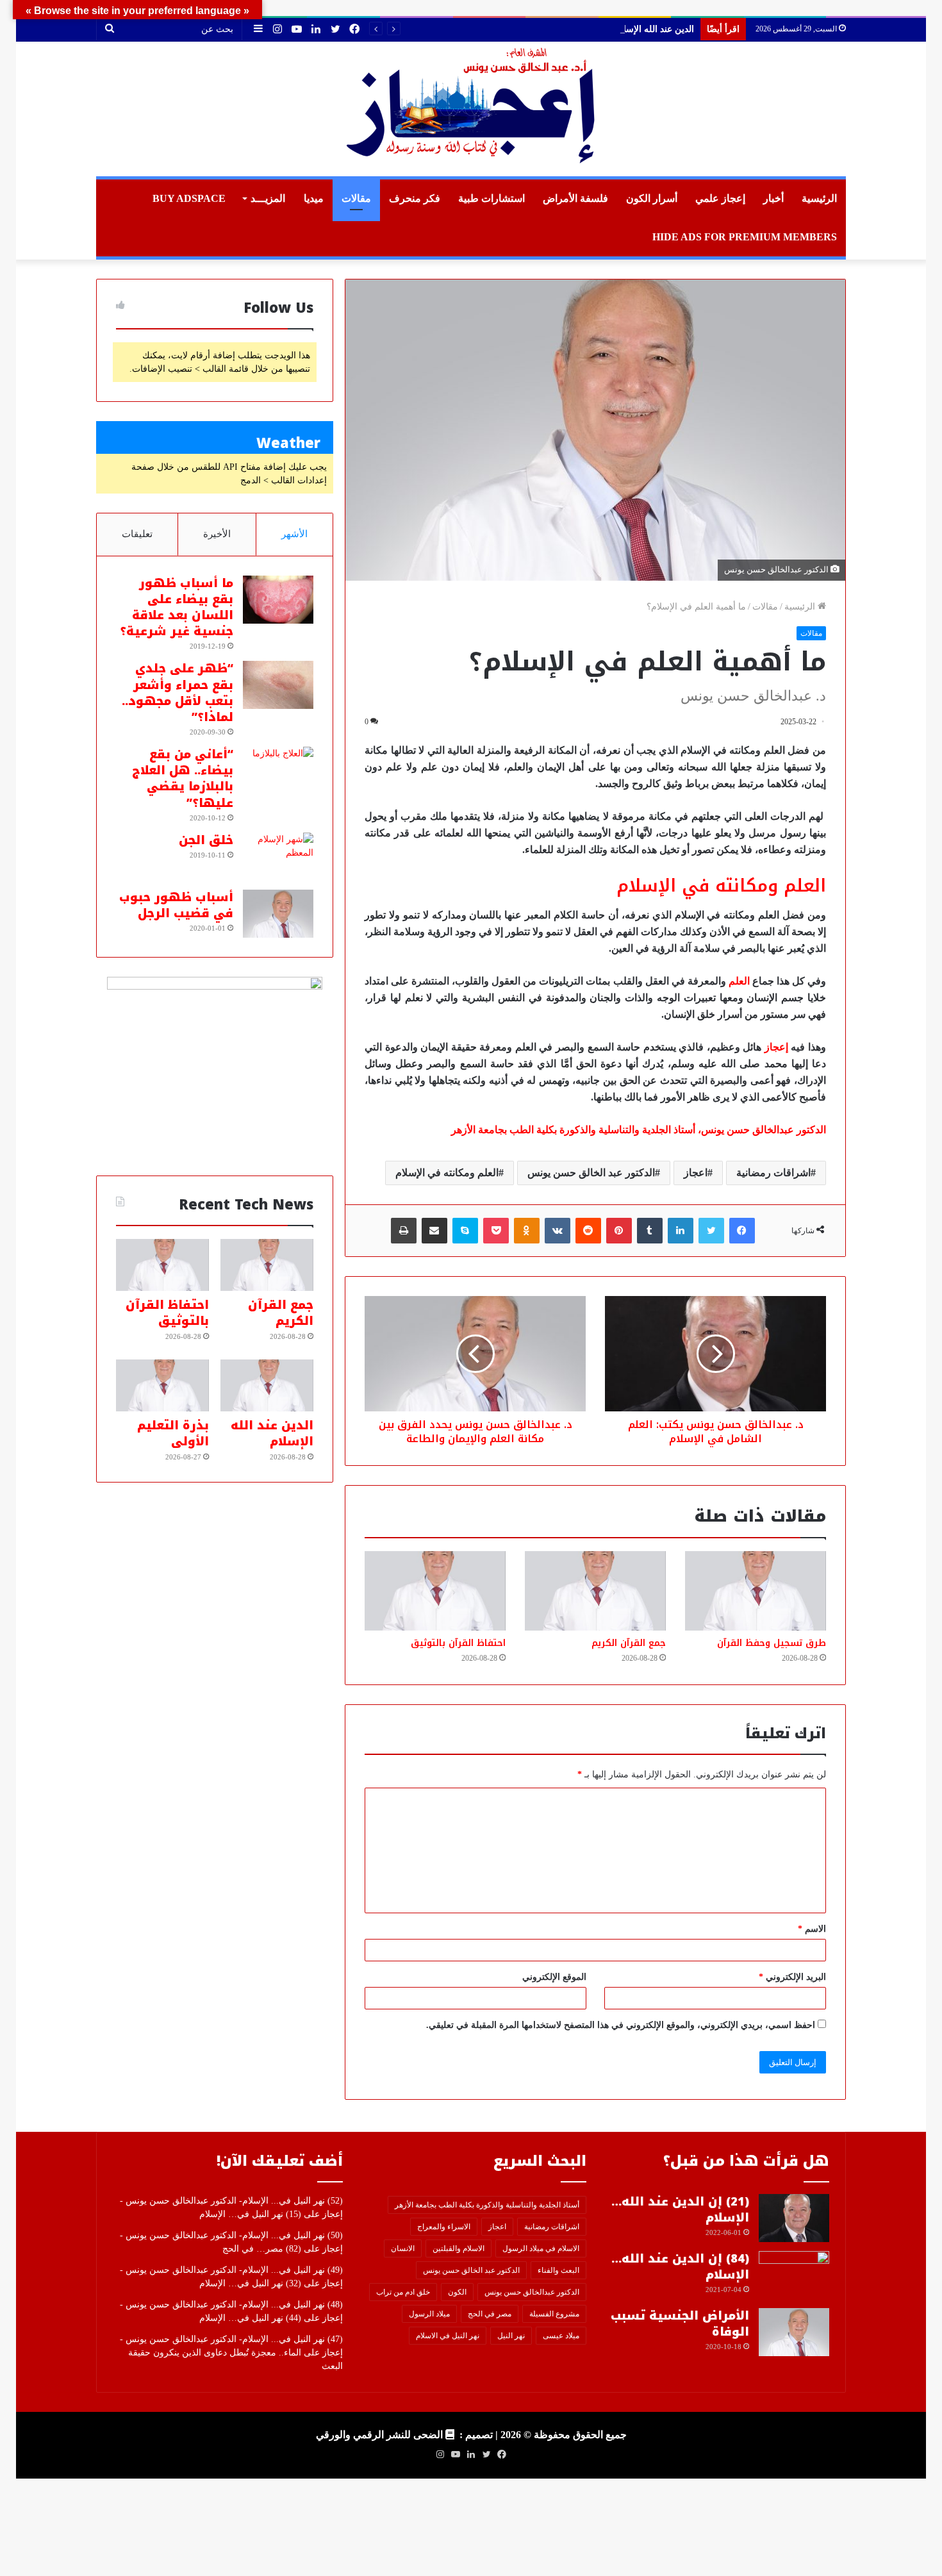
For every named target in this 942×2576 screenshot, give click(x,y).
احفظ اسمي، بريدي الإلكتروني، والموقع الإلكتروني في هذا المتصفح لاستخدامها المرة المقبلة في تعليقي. (621, 2025)
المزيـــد (268, 198)
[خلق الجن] (278, 857)
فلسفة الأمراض (575, 198)
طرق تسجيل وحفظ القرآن (772, 1643)
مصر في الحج (490, 2314)
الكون (457, 2292)
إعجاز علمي (720, 198)
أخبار (773, 198)
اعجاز (696, 1173)
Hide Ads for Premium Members (745, 237)
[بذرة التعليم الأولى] (162, 1386)
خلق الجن (206, 840)
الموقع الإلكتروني (554, 1977)
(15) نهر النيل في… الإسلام (250, 2214)
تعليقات (137, 534)
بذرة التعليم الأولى (173, 1433)
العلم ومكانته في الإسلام (447, 1173)
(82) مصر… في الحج (262, 2249)
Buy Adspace (189, 198)
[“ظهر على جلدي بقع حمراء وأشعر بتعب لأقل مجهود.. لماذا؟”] (278, 685)
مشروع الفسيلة (554, 2314)
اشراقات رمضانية (773, 1173)
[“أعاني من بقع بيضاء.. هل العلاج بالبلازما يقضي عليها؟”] (278, 771)
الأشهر (294, 534)
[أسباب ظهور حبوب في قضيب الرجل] (278, 914)
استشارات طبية (492, 198)
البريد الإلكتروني (792, 1977)
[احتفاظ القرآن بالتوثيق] (435, 1591)
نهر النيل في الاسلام (448, 2336)
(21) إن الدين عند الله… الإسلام (680, 2210)
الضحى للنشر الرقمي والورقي (379, 2435)
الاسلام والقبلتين (459, 2248)
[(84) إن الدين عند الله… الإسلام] (794, 2275)
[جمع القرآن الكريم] (595, 1591)
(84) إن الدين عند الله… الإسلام (680, 2267)
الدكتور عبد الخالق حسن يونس (591, 1173)
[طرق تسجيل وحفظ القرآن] (756, 1591)
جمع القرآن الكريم (629, 1643)
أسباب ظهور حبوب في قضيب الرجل (176, 905)
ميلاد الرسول (429, 2314)
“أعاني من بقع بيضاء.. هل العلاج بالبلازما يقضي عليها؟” (183, 779)
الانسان (403, 2248)
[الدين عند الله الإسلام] (267, 1386)
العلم (739, 981)
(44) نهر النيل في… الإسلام (250, 2318)
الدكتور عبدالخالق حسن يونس (532, 2292)
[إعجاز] (471, 109)
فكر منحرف (415, 198)
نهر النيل (511, 2336)
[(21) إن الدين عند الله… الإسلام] (794, 2218)
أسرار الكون (652, 198)
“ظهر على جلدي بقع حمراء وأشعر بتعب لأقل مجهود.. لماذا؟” (178, 693)
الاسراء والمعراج (444, 2227)
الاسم (812, 1929)
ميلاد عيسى (561, 2336)
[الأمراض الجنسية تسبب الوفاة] (794, 2332)
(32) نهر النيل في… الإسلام (250, 2283)
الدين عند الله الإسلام (655, 29)
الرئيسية (819, 198)
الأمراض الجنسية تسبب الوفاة (680, 2324)
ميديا (314, 198)
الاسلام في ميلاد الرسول (541, 2248)
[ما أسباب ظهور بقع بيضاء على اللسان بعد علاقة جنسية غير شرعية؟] (278, 600)
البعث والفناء (558, 2270)
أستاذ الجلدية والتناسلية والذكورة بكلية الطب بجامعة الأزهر (487, 2205)
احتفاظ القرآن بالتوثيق (458, 1643)
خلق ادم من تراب (403, 2292)
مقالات (356, 198)
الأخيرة (217, 534)
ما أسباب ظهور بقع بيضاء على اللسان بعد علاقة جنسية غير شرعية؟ (177, 608)
